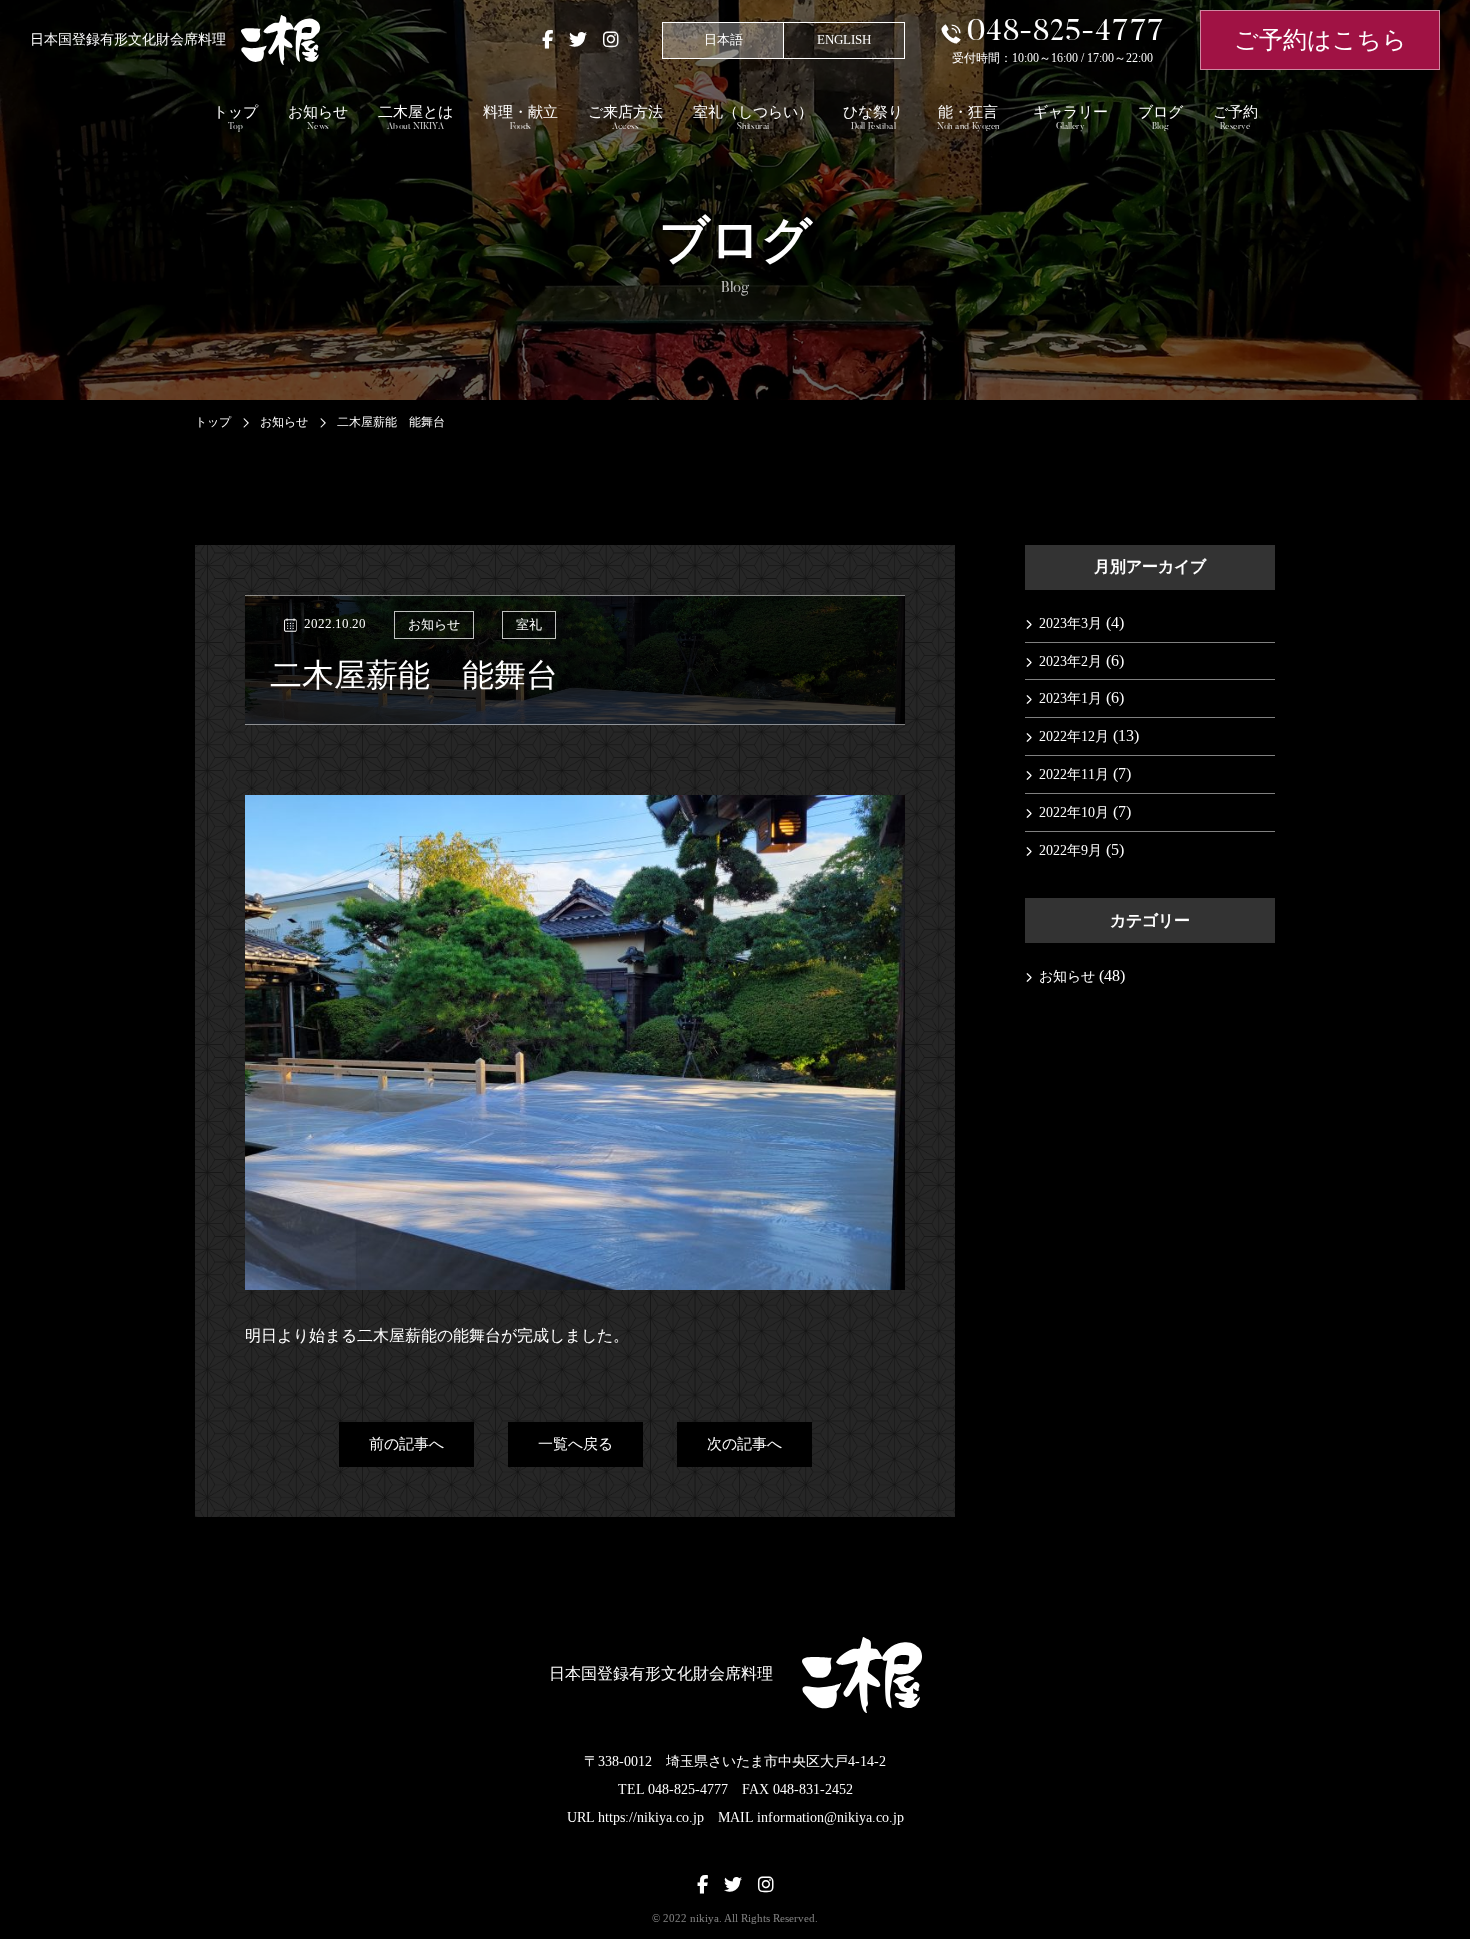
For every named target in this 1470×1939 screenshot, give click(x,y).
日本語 (723, 39)
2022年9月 (1070, 850)
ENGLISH (844, 39)
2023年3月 (1070, 623)
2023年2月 (1070, 661)
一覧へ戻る (575, 1444)
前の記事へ (406, 1444)
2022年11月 (1074, 774)
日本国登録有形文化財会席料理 (128, 39)
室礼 (529, 624)
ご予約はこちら (1320, 40)
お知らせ (434, 624)
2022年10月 (1074, 812)
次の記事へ (744, 1444)
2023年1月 (1070, 698)
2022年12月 (1074, 736)
